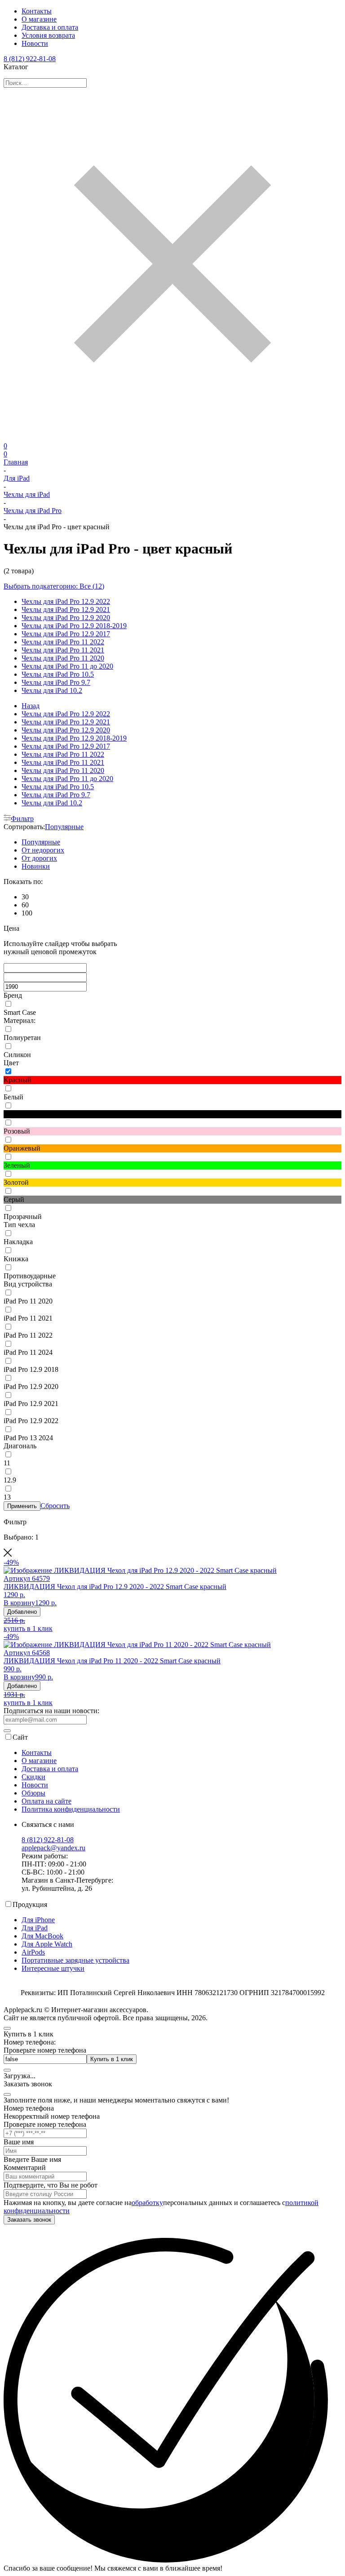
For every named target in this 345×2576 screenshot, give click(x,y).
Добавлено (22, 1612)
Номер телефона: (30, 2042)
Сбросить (55, 1506)
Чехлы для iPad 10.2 (52, 690)
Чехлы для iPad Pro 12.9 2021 (66, 609)
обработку (147, 2203)
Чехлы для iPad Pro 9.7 (56, 682)
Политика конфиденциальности (71, 1809)
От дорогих (39, 858)
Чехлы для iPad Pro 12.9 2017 (66, 634)
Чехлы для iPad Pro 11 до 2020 (67, 666)
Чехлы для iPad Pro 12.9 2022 (66, 601)
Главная (16, 462)
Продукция (30, 1904)
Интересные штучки (53, 1968)
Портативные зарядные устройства (75, 1960)
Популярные (64, 827)
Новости (35, 43)
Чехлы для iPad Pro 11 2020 (63, 658)
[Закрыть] (7, 2094)
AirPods (33, 1952)
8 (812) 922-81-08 (30, 59)
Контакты (37, 11)
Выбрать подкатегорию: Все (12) (54, 586)
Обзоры (33, 1793)
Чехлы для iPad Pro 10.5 (58, 674)
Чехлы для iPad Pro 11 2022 (63, 642)
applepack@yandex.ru (53, 1848)
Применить (22, 1506)
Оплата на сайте (46, 1801)
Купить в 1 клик (112, 2059)
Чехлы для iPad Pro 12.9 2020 (66, 618)
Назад (31, 706)
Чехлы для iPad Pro (33, 511)
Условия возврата (48, 35)
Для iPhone (38, 1920)
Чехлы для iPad (27, 494)
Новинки (36, 866)
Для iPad (17, 478)
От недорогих (43, 850)
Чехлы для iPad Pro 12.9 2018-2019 (74, 626)
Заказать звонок (29, 2220)
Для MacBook (42, 1936)
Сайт (20, 1737)
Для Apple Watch (47, 1944)
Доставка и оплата (50, 27)
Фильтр (22, 819)
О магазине (39, 19)
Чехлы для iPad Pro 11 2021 (63, 650)
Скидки (33, 1777)
